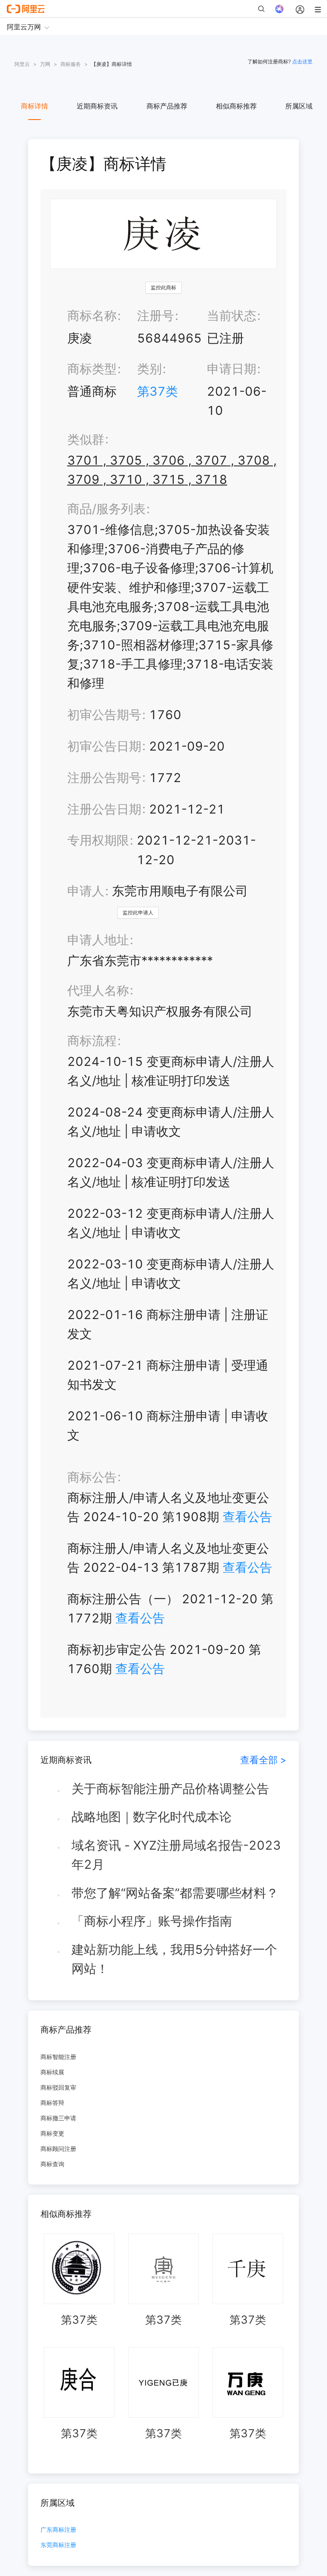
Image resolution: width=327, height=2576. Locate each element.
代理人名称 (98, 990)
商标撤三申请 (58, 2118)
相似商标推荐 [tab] (236, 106)
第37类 (158, 391)
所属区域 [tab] (299, 106)
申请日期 (232, 369)
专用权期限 (98, 840)
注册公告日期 (104, 809)
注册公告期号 (104, 778)
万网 (45, 64)
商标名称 (92, 316)
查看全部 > (263, 1760)
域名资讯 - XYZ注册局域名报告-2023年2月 (176, 1855)
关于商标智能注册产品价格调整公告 (170, 1789)
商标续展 (52, 2072)
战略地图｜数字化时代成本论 (152, 1817)
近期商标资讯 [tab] (97, 106)
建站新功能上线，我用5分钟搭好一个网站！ (174, 1959)
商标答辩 (52, 2103)
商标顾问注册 (58, 2149)
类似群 (86, 439)
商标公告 (92, 1477)
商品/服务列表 (106, 509)
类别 (149, 369)
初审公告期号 (104, 715)
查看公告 (247, 1517)
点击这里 (302, 61)
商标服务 (71, 64)
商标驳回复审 (58, 2087)
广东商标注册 (58, 2530)
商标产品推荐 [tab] (167, 106)
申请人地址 (98, 940)
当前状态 (232, 316)
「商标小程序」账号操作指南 (152, 1921)
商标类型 (92, 369)
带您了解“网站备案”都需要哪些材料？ (175, 1893)
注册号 (156, 316)
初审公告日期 (104, 746)
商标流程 (92, 1041)
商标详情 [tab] (34, 106)
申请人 (86, 891)
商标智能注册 (58, 2057)
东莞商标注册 (58, 2545)
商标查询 (52, 2164)
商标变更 (52, 2133)
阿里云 (22, 64)
